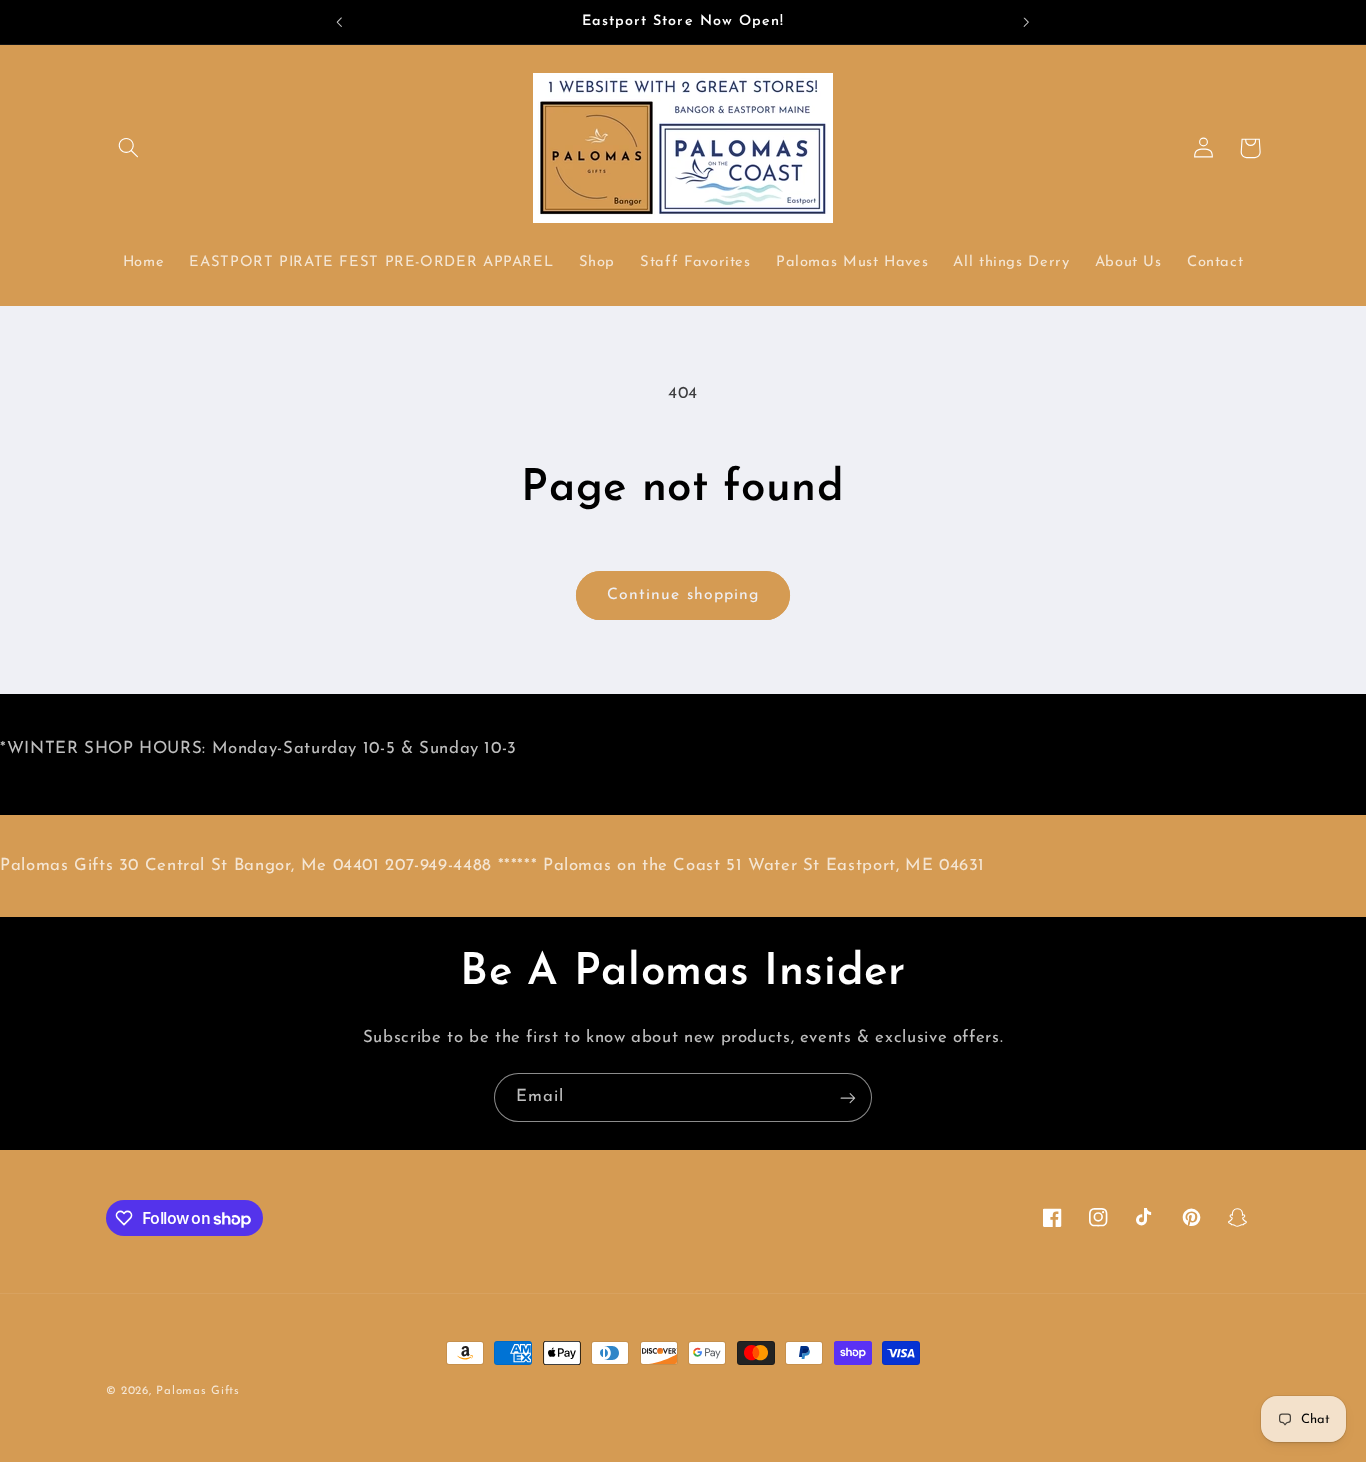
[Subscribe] (848, 1097)
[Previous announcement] (340, 22)
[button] (129, 148)
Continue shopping (683, 595)
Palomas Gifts (198, 1391)
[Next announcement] (1026, 22)
